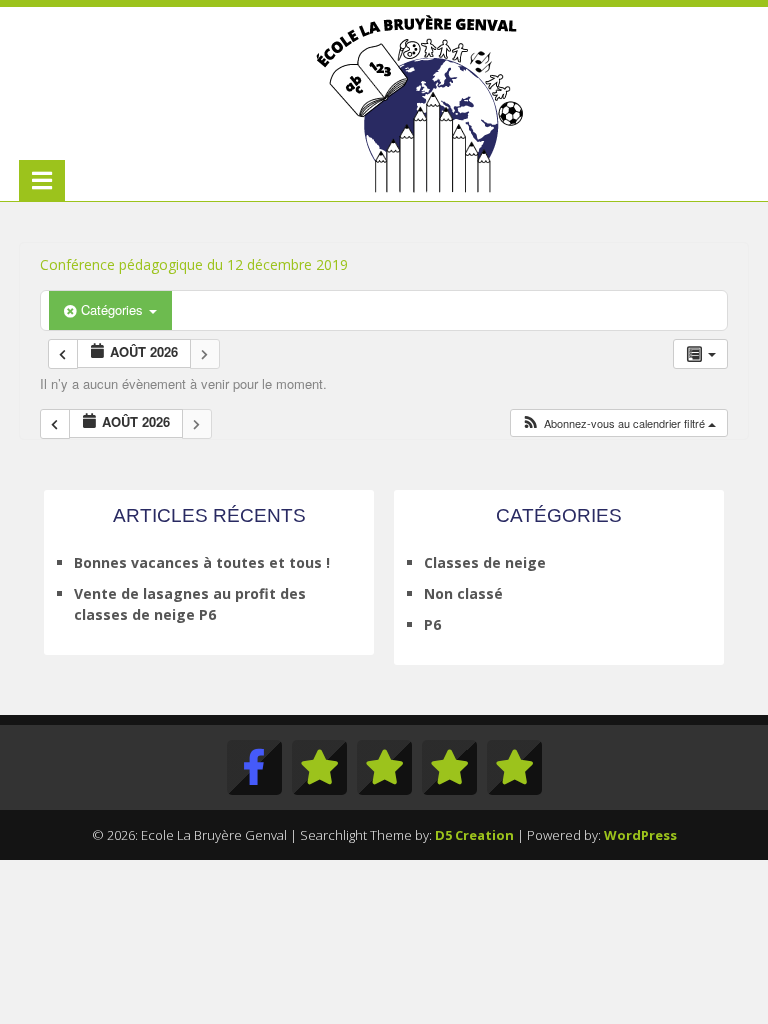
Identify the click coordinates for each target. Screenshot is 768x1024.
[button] (618, 423)
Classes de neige (485, 562)
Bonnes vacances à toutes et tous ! (202, 562)
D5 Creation (474, 835)
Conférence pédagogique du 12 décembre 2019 (194, 264)
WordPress (640, 835)
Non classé (463, 593)
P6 (432, 624)
